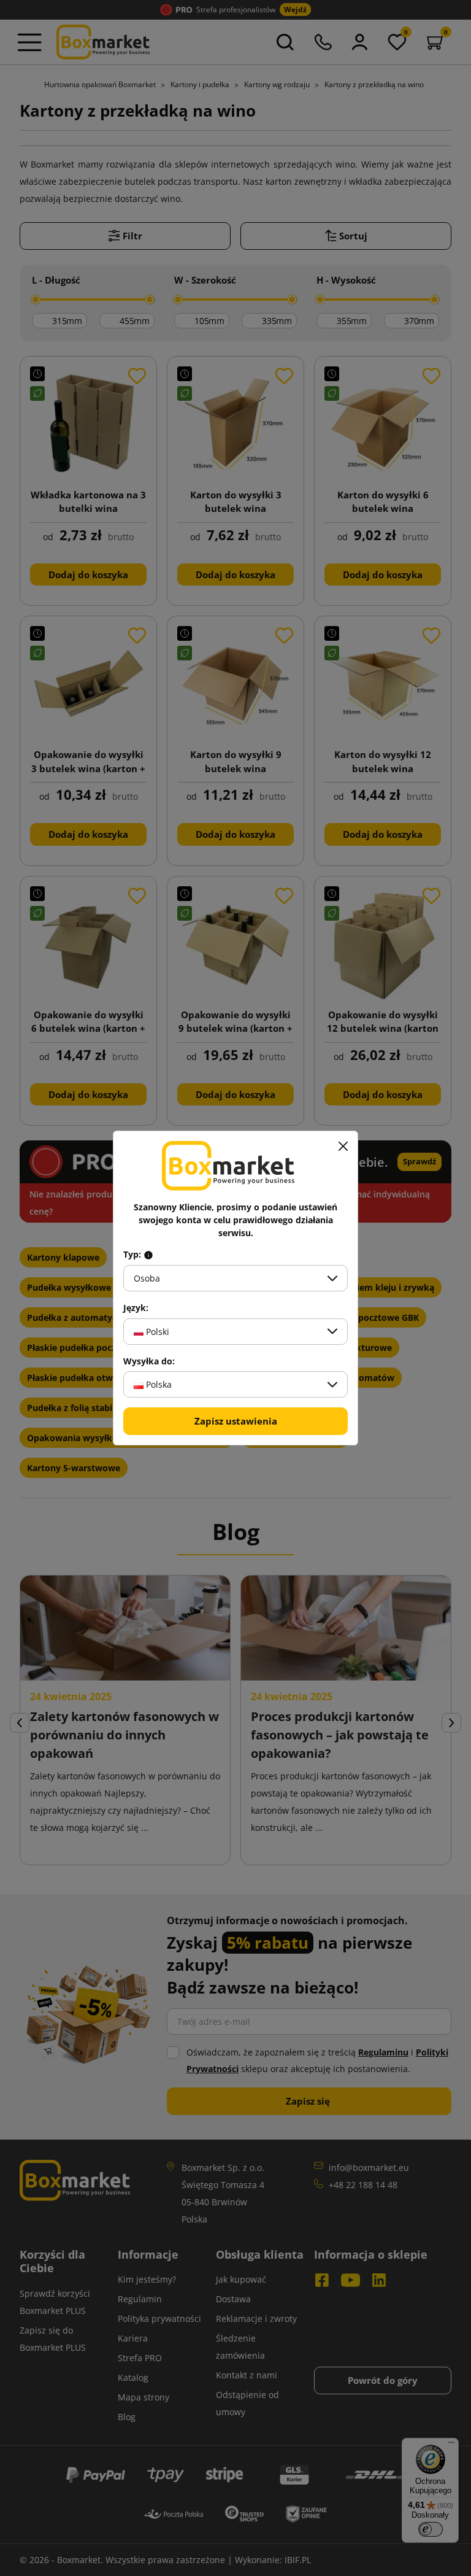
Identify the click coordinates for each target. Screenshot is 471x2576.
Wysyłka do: (149, 1361)
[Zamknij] (343, 1146)
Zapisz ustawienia (236, 1421)
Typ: (133, 1255)
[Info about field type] (148, 1255)
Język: (136, 1308)
